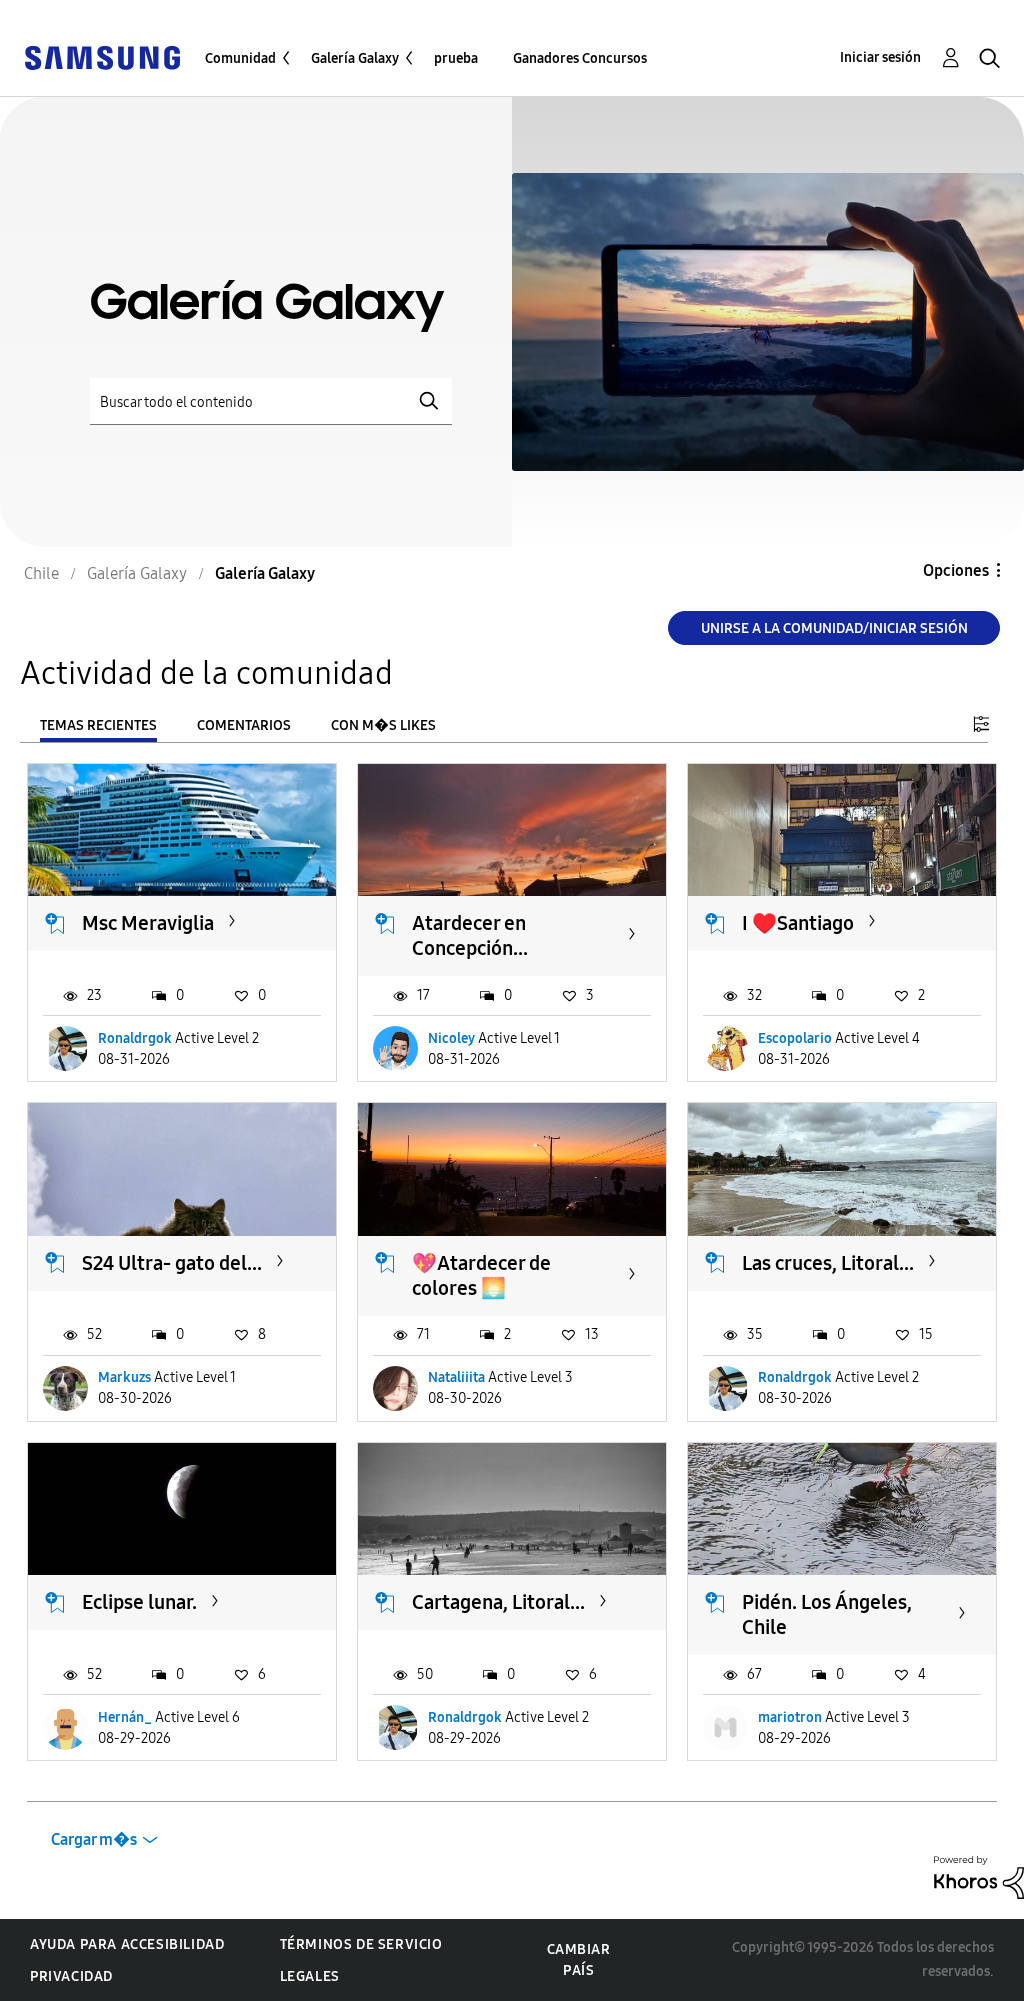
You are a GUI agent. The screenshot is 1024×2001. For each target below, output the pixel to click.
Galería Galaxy (355, 58)
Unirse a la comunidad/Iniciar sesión (834, 628)
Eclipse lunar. (139, 1602)
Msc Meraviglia (148, 923)
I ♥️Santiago (798, 923)
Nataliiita (456, 1377)
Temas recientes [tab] (98, 725)
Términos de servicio (361, 1944)
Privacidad (71, 1976)
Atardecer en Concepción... (470, 935)
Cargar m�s (94, 1839)
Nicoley (451, 1038)
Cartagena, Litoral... (498, 1602)
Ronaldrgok (135, 1038)
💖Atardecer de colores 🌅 (481, 1275)
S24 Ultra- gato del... (172, 1263)
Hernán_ (125, 1717)
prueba (456, 58)
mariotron (790, 1717)
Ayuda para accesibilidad (127, 1944)
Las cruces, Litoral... (828, 1263)
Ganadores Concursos (580, 58)
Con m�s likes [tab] (383, 725)
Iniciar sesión (880, 57)
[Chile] (102, 56)
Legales (310, 1976)
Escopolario (795, 1038)
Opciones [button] (956, 570)
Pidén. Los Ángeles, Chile (827, 1614)
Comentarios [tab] (244, 725)
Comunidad (240, 58)
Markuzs (124, 1377)
